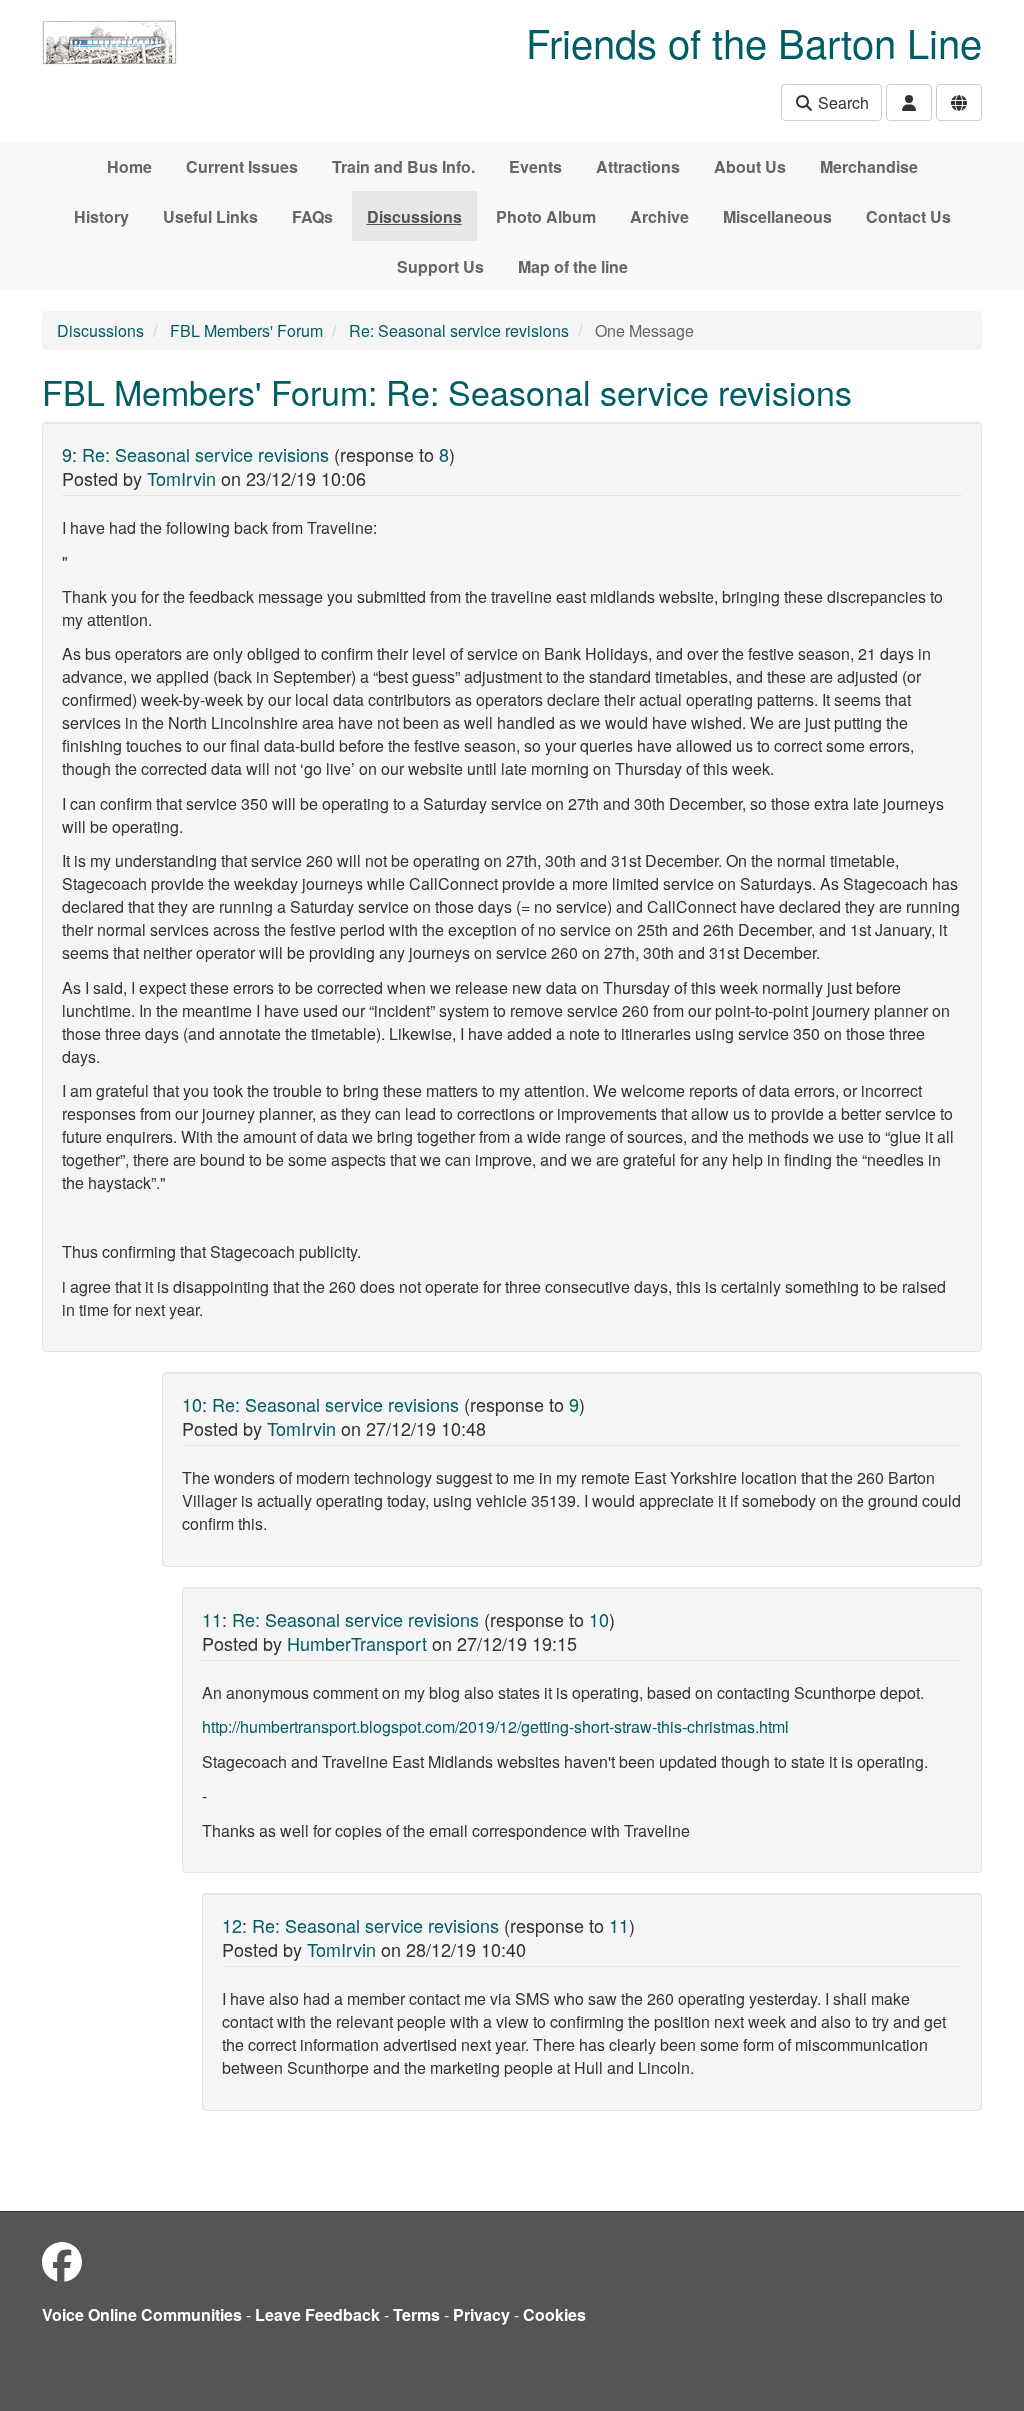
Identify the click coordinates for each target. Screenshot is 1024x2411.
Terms (416, 2314)
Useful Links (210, 216)
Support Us (440, 266)
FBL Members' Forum (246, 330)
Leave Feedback (317, 2314)
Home (129, 166)
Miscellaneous (777, 216)
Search (841, 102)
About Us (750, 166)
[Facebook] (62, 2260)
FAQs (312, 216)
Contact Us (908, 216)
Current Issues (242, 166)
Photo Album (546, 216)
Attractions (638, 166)
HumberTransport (357, 1643)
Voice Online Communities (142, 2314)
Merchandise (869, 166)
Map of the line (573, 266)
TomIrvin (181, 478)
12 (232, 1925)
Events (535, 166)
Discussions (414, 216)
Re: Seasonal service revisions (459, 330)
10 (192, 1404)
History (101, 216)
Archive (659, 216)
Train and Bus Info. (403, 166)
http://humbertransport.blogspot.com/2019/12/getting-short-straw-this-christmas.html (495, 1726)
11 (212, 1619)
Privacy (481, 2314)
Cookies (554, 2314)
